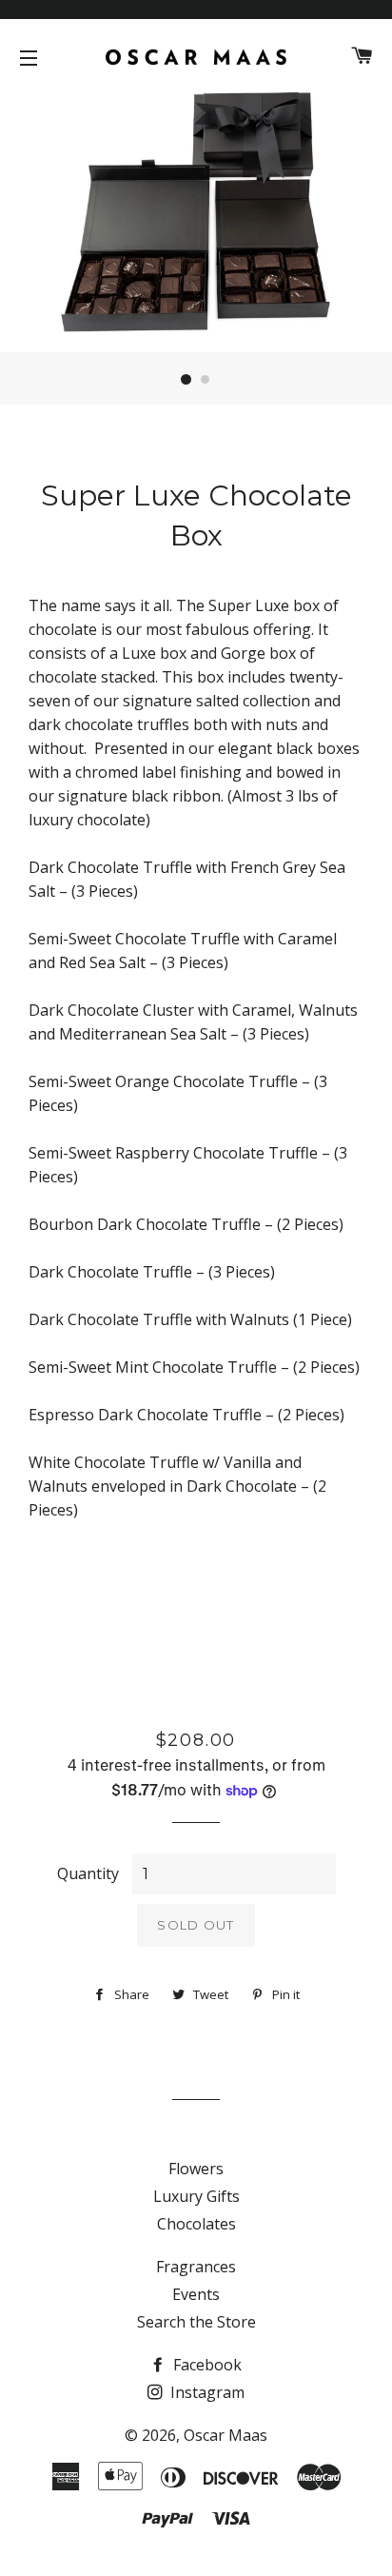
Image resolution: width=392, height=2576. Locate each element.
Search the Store (196, 2322)
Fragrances (196, 2267)
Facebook (206, 2365)
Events (196, 2294)
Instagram (206, 2392)
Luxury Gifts (196, 2196)
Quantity (88, 1873)
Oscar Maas (225, 2435)
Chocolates (196, 2224)
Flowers (196, 2169)
